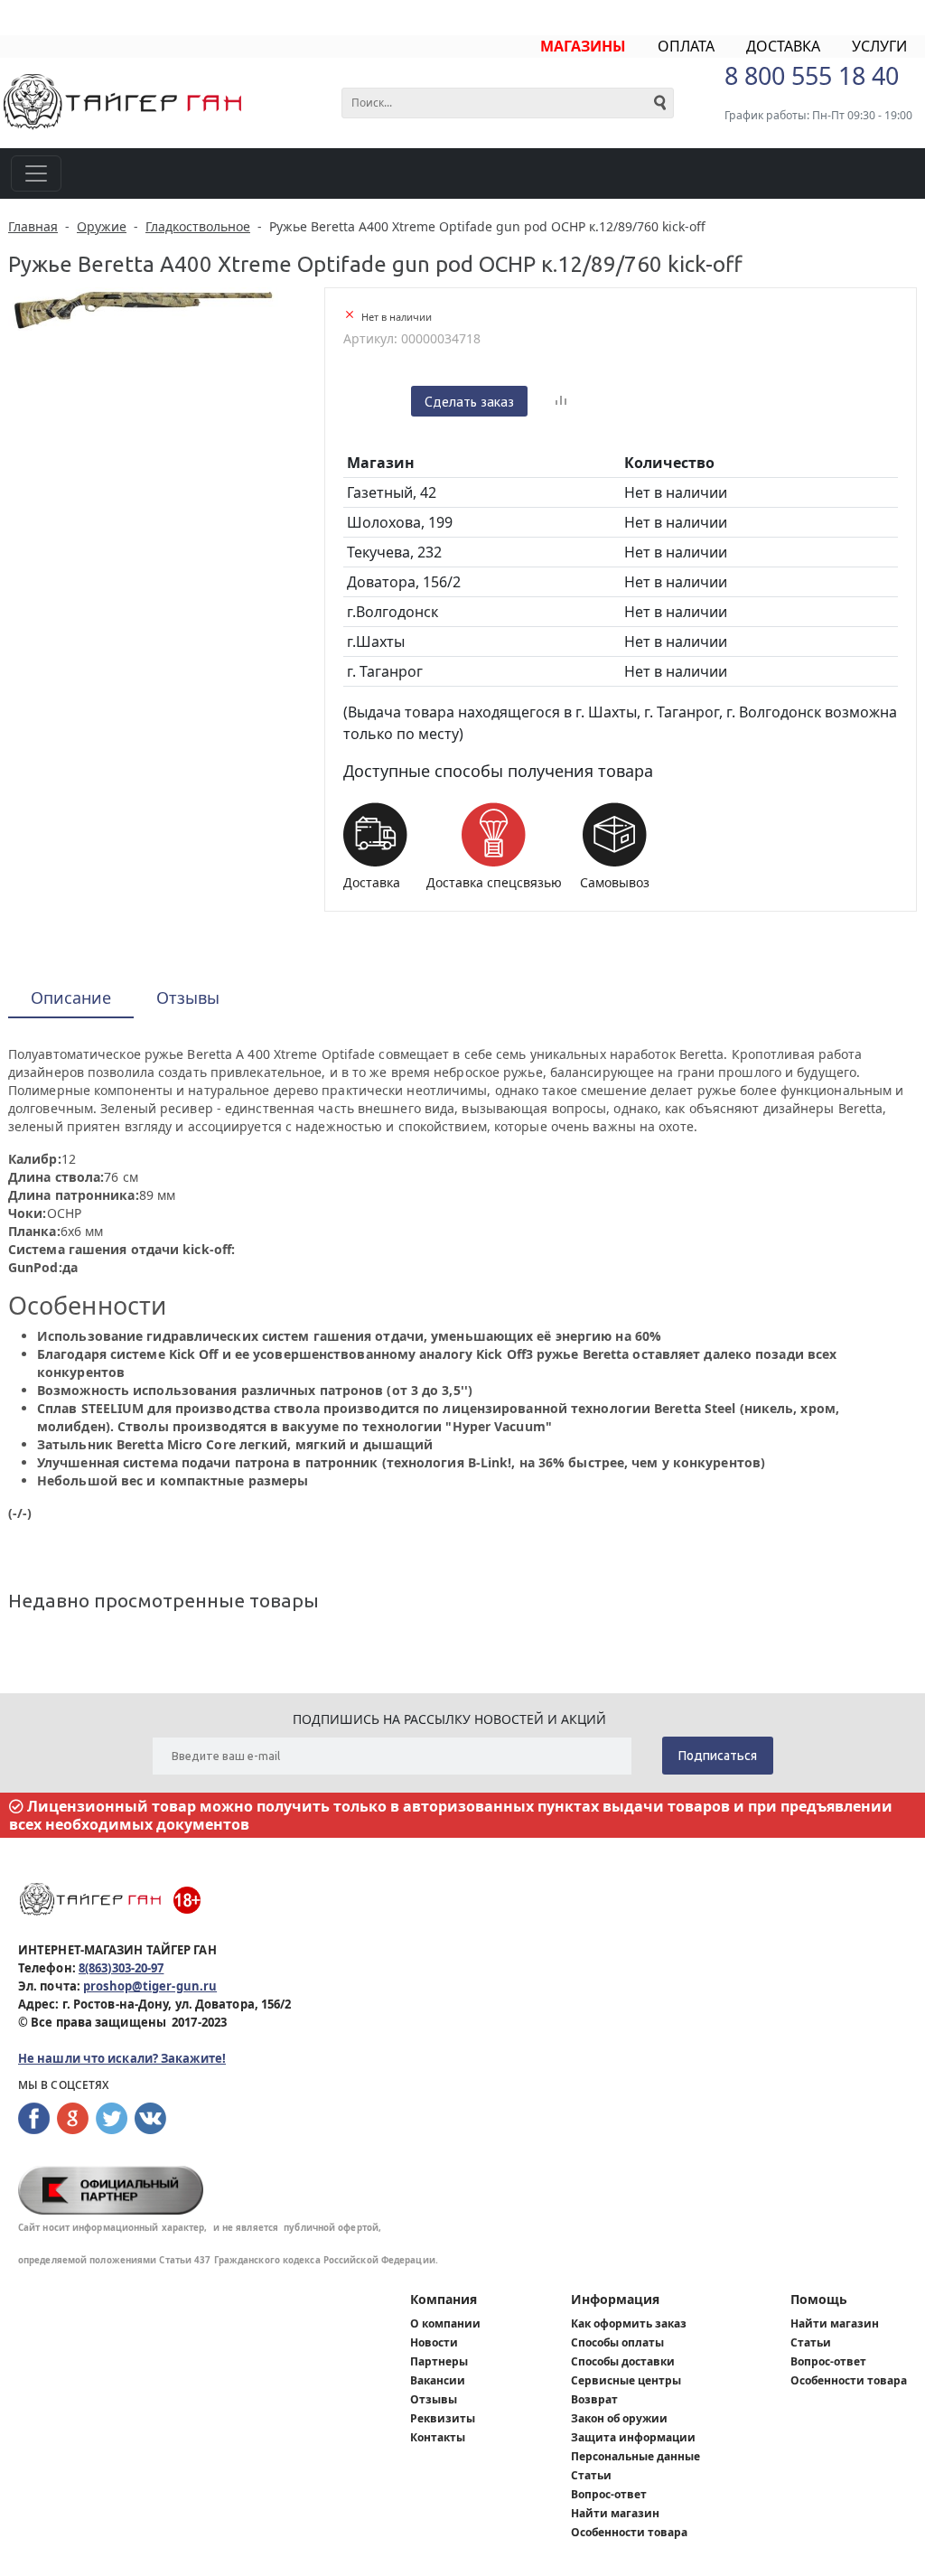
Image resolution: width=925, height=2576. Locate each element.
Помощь (819, 2299)
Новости (434, 2342)
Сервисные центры (626, 2380)
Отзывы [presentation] (188, 998)
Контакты (438, 2437)
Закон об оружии (619, 2418)
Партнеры (439, 2361)
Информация (615, 2299)
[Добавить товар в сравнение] (561, 401)
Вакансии (438, 2380)
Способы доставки (623, 2361)
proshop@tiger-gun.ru (150, 1986)
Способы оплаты (617, 2342)
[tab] (71, 999)
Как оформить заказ (629, 2323)
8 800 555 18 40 (812, 75)
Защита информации (633, 2437)
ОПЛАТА (686, 46)
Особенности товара (629, 2532)
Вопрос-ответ (609, 2494)
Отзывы (434, 2399)
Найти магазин (615, 2513)
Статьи (591, 2475)
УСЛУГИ (879, 46)
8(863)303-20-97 (121, 1968)
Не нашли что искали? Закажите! (122, 2058)
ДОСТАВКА (783, 46)
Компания (444, 2299)
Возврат (594, 2399)
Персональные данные (635, 2456)
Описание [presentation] (71, 998)
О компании (445, 2323)
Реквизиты (443, 2418)
